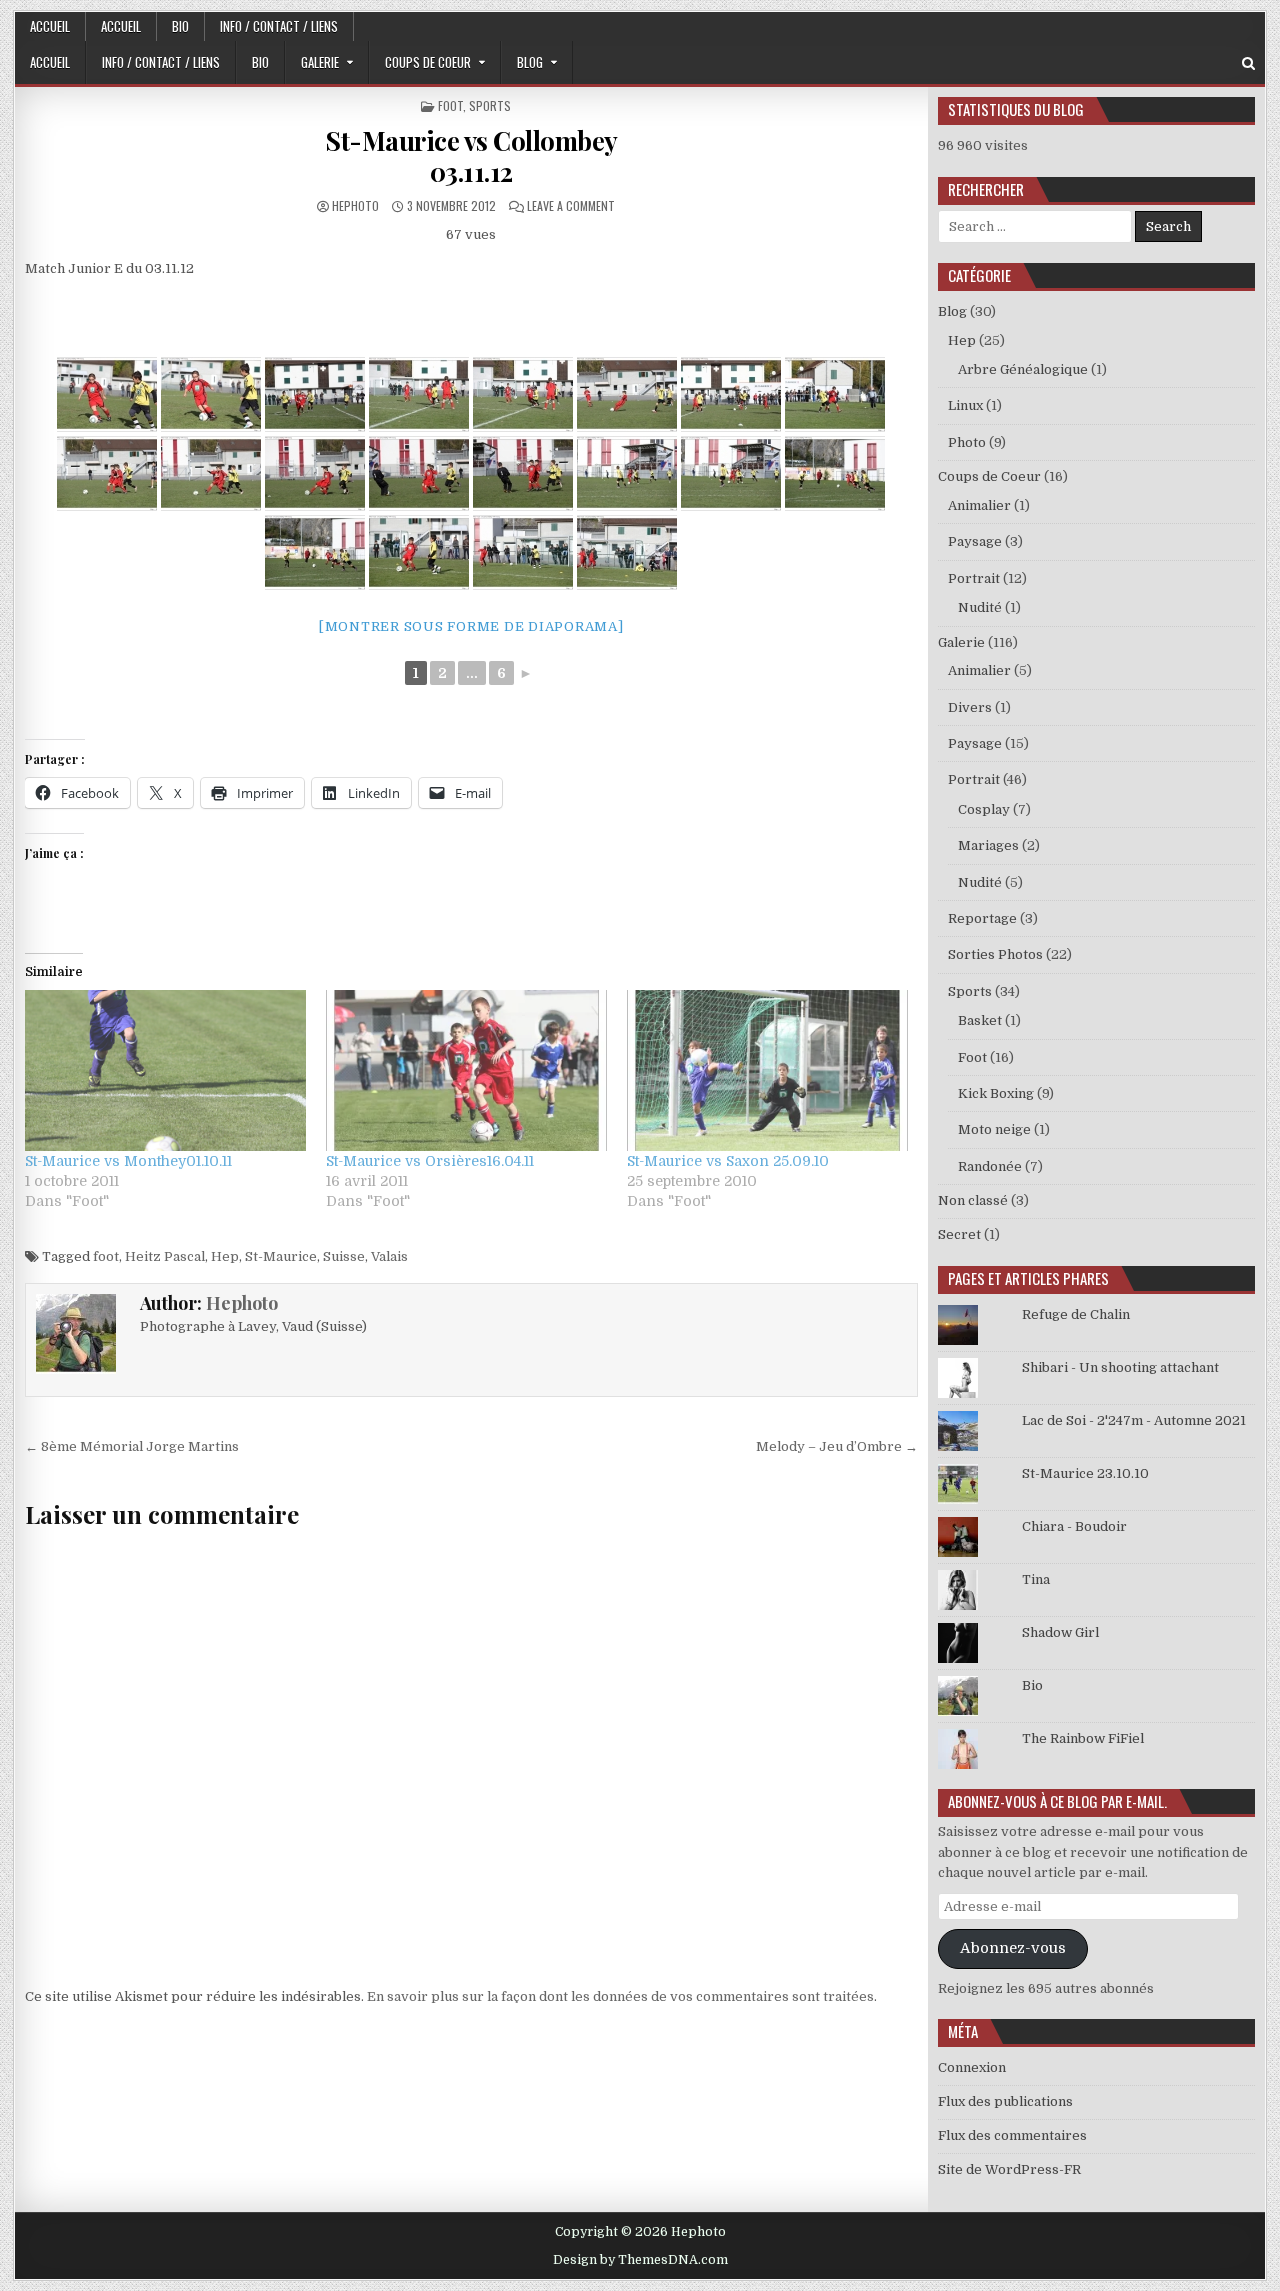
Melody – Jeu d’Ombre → (837, 1446)
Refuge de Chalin (1076, 1314)
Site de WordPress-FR (1009, 2169)
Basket (980, 1020)
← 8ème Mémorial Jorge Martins (132, 1446)
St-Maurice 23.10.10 (1085, 1473)
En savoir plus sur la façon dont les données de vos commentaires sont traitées (620, 1996)
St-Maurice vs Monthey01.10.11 (128, 1161)
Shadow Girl (1060, 1632)
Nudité (980, 607)
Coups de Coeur (428, 62)
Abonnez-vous (1013, 1948)
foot (106, 1256)
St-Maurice (281, 1256)
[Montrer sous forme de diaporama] (471, 626)
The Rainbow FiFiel (1083, 1738)
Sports (490, 105)
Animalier (979, 505)
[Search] (1248, 63)
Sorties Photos (995, 954)
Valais (389, 1256)
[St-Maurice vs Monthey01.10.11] (165, 1070)
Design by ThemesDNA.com (640, 2260)
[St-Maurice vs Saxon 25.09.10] (767, 1070)
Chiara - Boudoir (1074, 1526)
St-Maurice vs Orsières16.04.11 (430, 1161)
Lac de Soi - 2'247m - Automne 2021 (1134, 1420)
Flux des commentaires (1012, 2135)
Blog (530, 62)
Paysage (975, 541)
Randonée (990, 1166)
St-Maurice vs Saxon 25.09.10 (728, 1161)
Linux (965, 405)
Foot (450, 105)
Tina (1036, 1579)
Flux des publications (1005, 2101)
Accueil (50, 26)
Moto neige (994, 1129)
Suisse (344, 1256)
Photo (967, 442)
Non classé (973, 1200)
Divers (970, 707)
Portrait (974, 578)
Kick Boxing (996, 1093)
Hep (225, 1256)
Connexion (972, 2067)
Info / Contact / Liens (279, 26)
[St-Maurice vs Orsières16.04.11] (466, 1070)
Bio (180, 26)
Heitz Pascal (165, 1256)
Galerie (320, 62)
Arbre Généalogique (1023, 369)
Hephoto (355, 205)
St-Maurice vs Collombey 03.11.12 (471, 156)
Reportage (982, 918)
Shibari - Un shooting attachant (1120, 1367)
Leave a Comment (571, 205)
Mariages (988, 845)
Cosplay (984, 809)
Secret (959, 1234)
